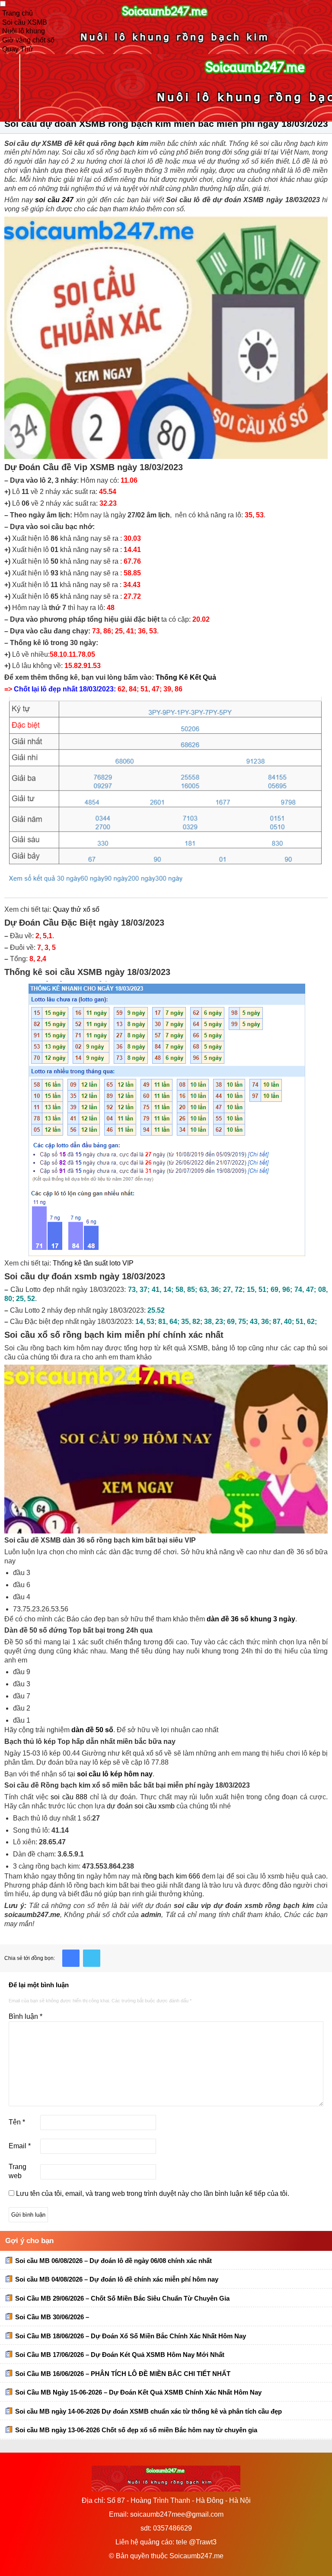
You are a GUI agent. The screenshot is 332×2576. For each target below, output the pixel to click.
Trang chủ (18, 13)
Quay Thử (18, 49)
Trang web (18, 2171)
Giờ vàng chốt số (28, 40)
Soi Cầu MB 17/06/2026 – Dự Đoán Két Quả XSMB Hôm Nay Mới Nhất (120, 2355)
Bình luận (26, 2016)
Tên (17, 2122)
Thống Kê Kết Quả (186, 677)
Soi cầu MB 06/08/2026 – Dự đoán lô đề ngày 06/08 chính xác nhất (113, 2261)
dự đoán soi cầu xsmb (141, 1806)
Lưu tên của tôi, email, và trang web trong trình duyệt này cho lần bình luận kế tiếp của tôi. (153, 2193)
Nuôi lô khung (24, 31)
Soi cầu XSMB (25, 22)
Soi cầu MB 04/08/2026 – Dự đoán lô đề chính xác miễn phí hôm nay (117, 2279)
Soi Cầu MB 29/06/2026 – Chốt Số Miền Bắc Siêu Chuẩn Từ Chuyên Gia (122, 2298)
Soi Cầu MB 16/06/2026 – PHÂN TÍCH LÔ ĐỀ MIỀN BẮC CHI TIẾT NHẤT (123, 2374)
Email (20, 2146)
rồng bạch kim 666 (172, 1876)
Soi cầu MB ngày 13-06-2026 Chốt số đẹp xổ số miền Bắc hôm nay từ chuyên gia (136, 2430)
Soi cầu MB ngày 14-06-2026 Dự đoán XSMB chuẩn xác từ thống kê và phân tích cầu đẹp (148, 2411)
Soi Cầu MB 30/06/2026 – (52, 2317)
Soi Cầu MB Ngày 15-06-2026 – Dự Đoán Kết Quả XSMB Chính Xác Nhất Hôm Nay (138, 2392)
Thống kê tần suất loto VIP (93, 1263)
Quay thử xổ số (76, 909)
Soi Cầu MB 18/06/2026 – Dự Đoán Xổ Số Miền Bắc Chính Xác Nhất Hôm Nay (131, 2336)
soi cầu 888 (69, 1797)
